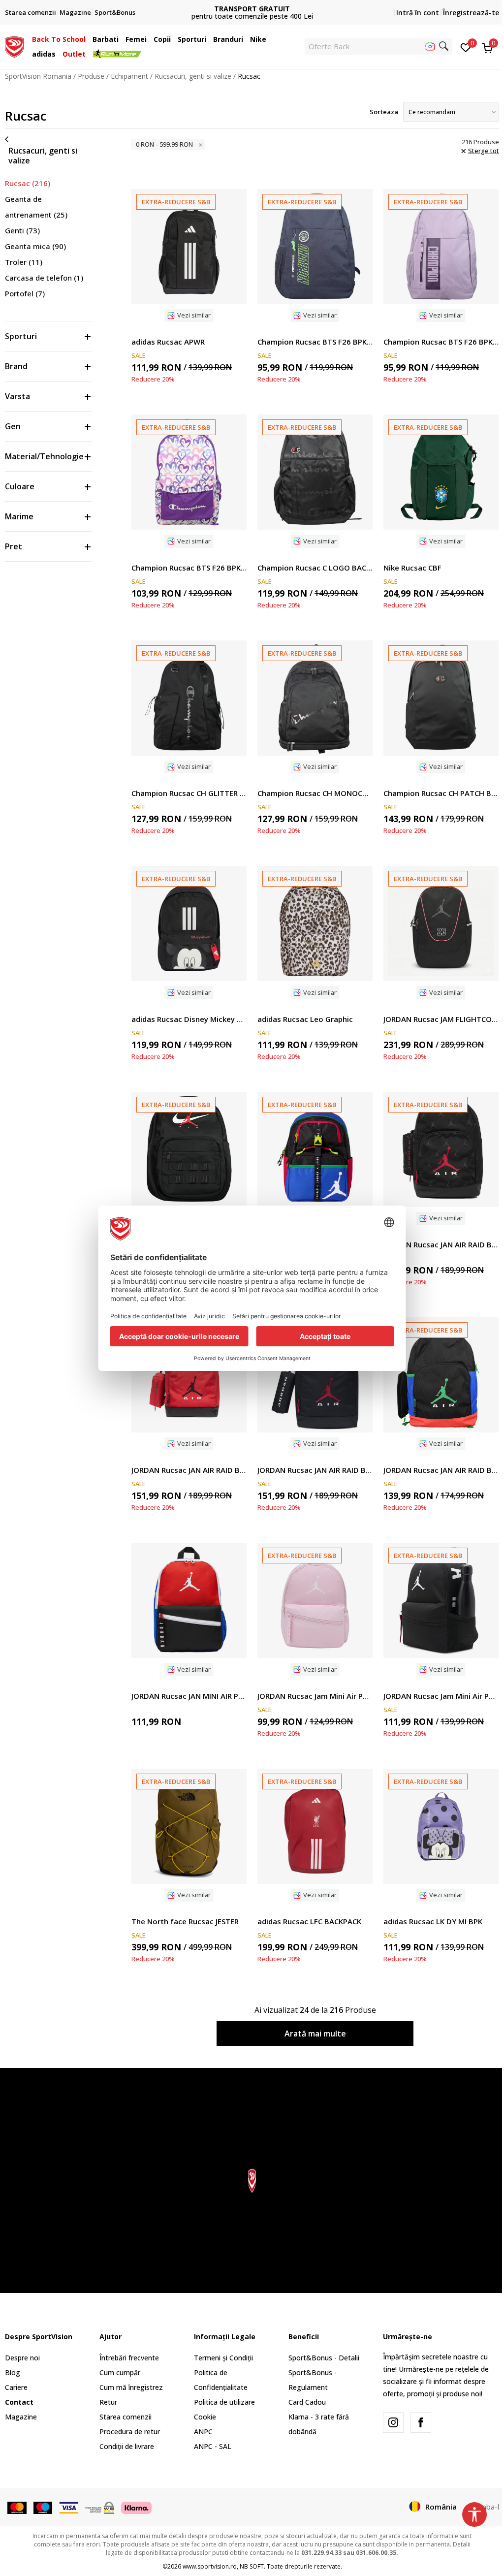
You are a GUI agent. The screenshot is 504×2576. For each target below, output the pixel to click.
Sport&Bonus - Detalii (324, 2358)
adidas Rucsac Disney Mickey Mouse (189, 1019)
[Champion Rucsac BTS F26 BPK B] (315, 247)
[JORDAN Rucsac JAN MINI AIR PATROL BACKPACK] (189, 1600)
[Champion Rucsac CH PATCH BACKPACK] (441, 698)
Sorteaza (384, 112)
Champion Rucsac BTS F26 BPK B (315, 342)
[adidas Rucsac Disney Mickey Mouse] (189, 923)
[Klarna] (136, 2507)
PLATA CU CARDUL (319, 5)
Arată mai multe (315, 2034)
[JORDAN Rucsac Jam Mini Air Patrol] (315, 1600)
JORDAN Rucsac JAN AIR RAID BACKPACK (441, 1244)
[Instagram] (393, 2422)
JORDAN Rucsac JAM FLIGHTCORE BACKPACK (441, 1019)
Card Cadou (307, 2402)
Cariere (16, 2387)
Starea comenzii (126, 2417)
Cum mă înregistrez (131, 2387)
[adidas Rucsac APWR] (189, 247)
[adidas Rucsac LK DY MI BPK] (441, 1826)
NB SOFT (252, 2566)
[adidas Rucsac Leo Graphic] (315, 923)
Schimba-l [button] (483, 2507)
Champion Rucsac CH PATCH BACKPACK (441, 793)
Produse (91, 76)
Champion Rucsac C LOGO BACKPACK (315, 568)
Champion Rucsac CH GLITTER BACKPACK (189, 793)
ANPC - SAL (213, 2446)
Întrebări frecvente (129, 2358)
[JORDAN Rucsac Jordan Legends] (189, 1149)
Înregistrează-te (471, 13)
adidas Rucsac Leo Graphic (305, 1019)
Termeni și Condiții (223, 2358)
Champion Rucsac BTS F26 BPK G (441, 342)
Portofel (25, 293)
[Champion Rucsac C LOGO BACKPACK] (315, 472)
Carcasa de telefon (44, 278)
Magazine (21, 2417)
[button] (88, 39)
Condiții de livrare (127, 2446)
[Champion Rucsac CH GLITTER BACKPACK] (189, 698)
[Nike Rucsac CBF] (441, 472)
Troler (24, 262)
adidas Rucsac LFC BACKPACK (309, 1921)
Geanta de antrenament (36, 207)
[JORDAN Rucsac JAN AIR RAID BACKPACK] (441, 1149)
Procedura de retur (130, 2432)
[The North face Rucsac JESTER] (189, 1826)
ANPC (203, 2432)
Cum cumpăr (120, 2372)
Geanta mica (35, 246)
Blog (13, 2372)
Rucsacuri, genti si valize (193, 76)
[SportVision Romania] (14, 46)
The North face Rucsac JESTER (185, 1921)
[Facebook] (421, 2422)
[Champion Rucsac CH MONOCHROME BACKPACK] (315, 698)
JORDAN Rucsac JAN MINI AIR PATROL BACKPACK (189, 1696)
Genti (22, 230)
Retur (108, 2402)
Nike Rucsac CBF (412, 568)
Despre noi (22, 2358)
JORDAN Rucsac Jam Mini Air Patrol (315, 1696)
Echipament (129, 76)
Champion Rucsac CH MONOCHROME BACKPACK (315, 793)
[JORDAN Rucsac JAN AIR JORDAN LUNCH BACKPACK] (315, 1149)
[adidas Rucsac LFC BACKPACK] (315, 1826)
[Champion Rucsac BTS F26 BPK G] (441, 247)
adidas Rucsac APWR (168, 342)
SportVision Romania (38, 76)
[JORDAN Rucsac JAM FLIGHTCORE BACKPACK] (441, 923)
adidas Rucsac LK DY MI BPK (433, 1921)
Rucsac (28, 183)
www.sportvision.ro (210, 2566)
